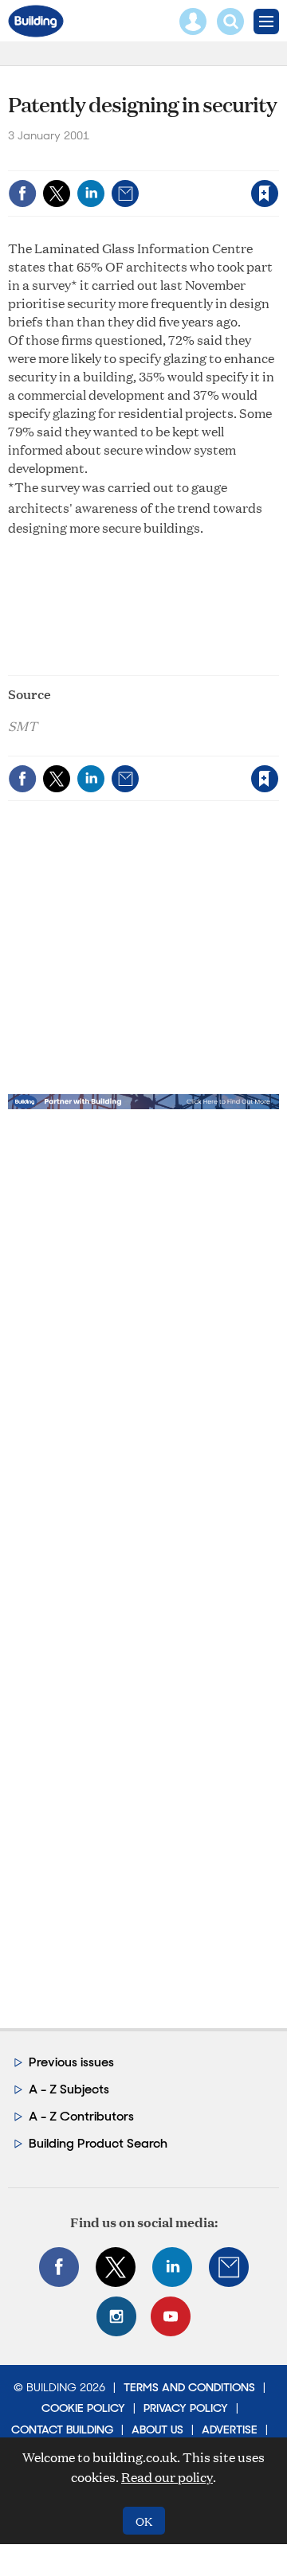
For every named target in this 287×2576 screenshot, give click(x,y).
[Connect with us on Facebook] (59, 2267)
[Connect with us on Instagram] (116, 2316)
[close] (154, 180)
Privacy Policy (186, 2408)
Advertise (230, 2429)
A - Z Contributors (81, 2116)
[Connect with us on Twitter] (116, 2267)
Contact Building (62, 2429)
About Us (157, 2429)
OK (144, 2521)
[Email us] (229, 2267)
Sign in (78, 160)
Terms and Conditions (189, 2387)
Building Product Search (98, 2143)
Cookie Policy (83, 2408)
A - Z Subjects (69, 2089)
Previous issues (71, 2062)
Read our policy (167, 2477)
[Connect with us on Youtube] (171, 2316)
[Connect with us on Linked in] (172, 2267)
